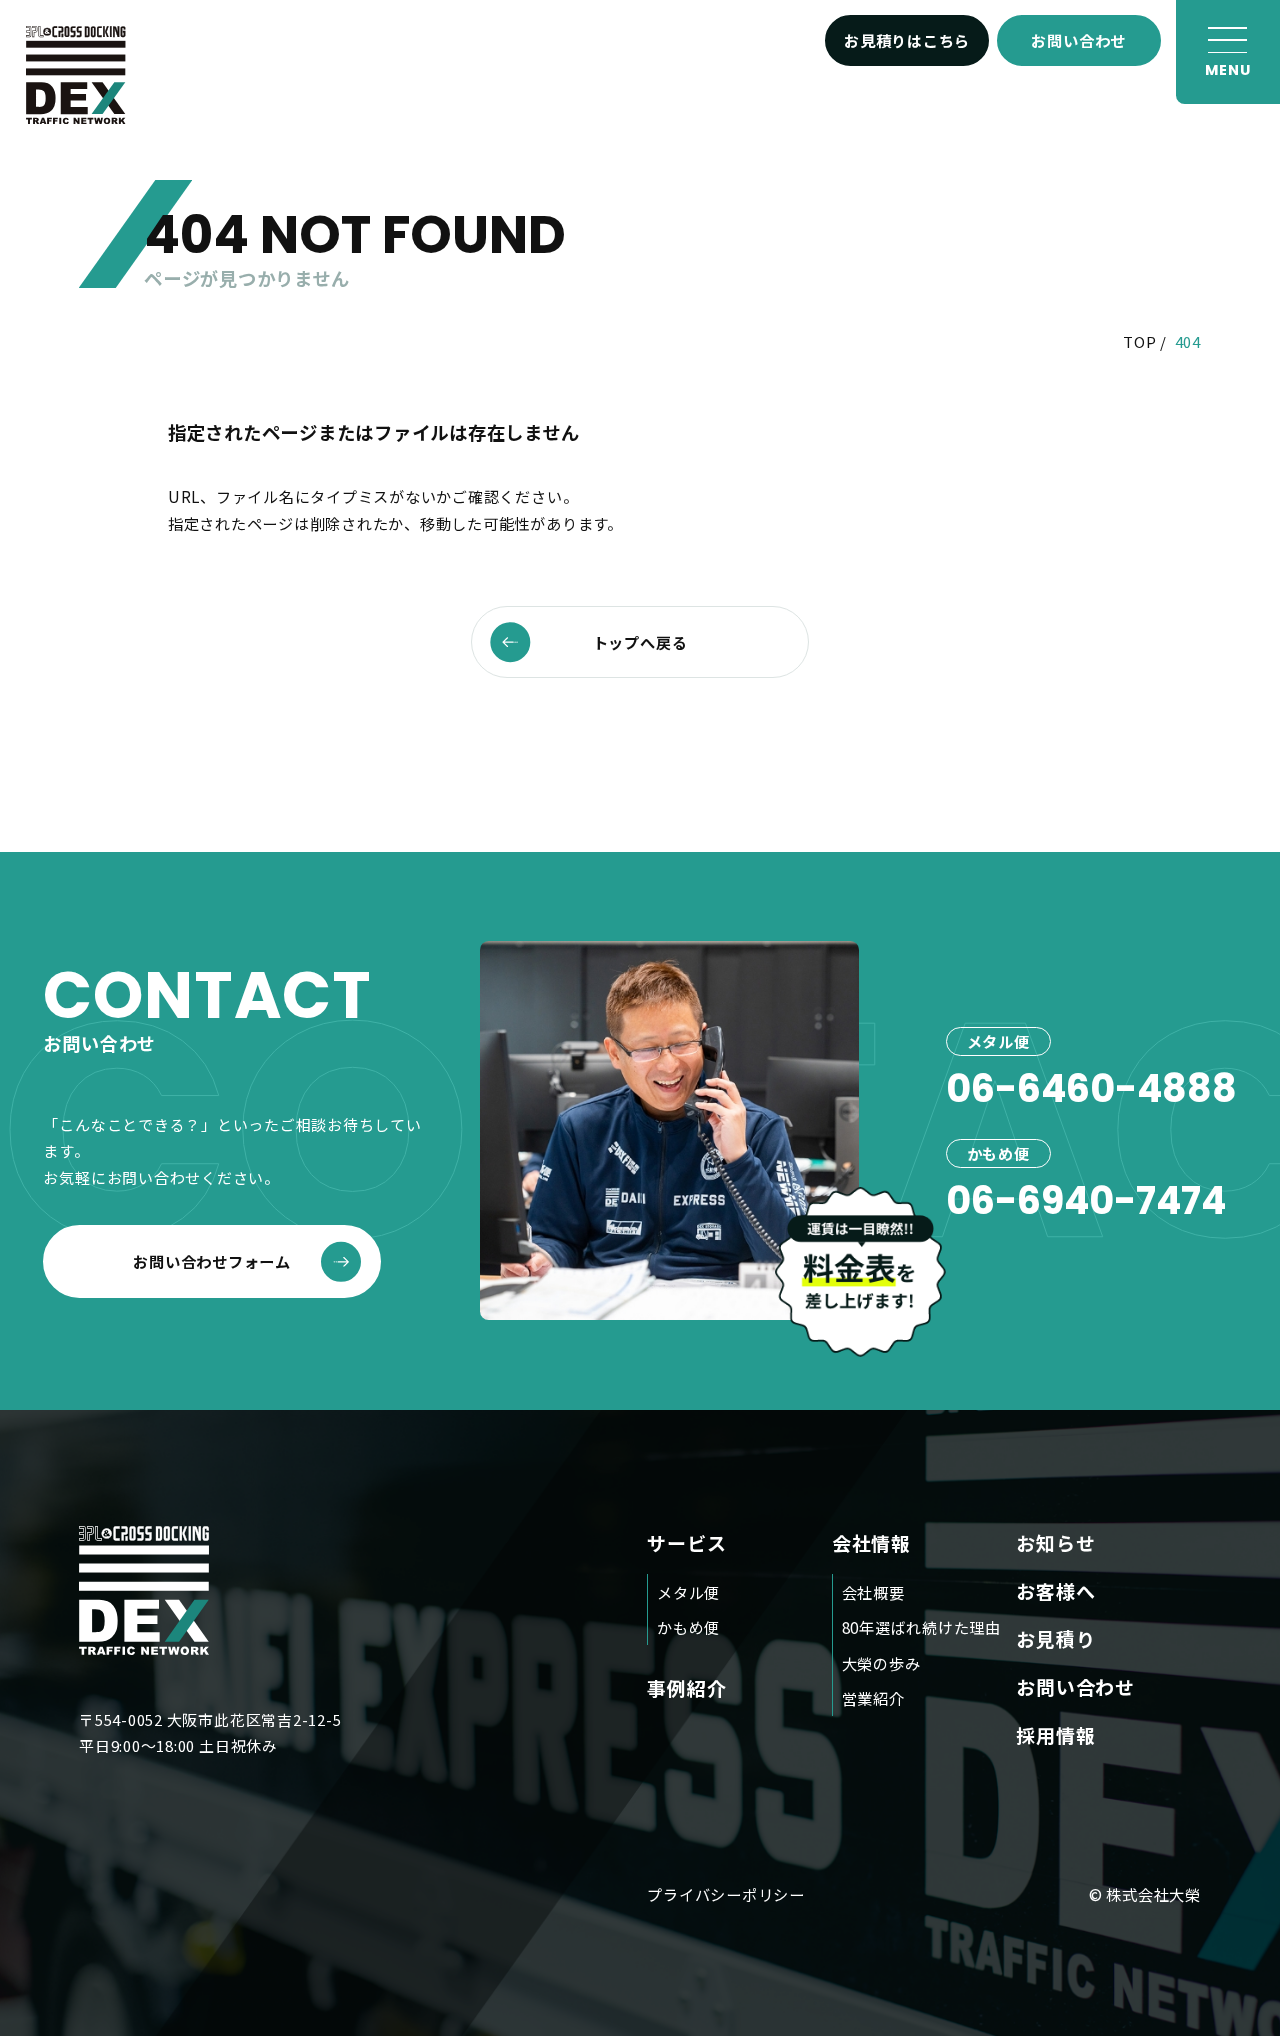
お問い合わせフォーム (212, 1261)
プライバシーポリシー (726, 1894)
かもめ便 (688, 1627)
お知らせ (1055, 1542)
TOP (1139, 341)
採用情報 (1055, 1734)
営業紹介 (873, 1698)
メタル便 (688, 1592)
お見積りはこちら (907, 40)
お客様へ (1055, 1590)
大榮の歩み (881, 1663)
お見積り (1055, 1638)
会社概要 (873, 1592)
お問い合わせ (1078, 40)
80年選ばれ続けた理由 (921, 1627)
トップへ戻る (640, 642)
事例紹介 (686, 1687)
